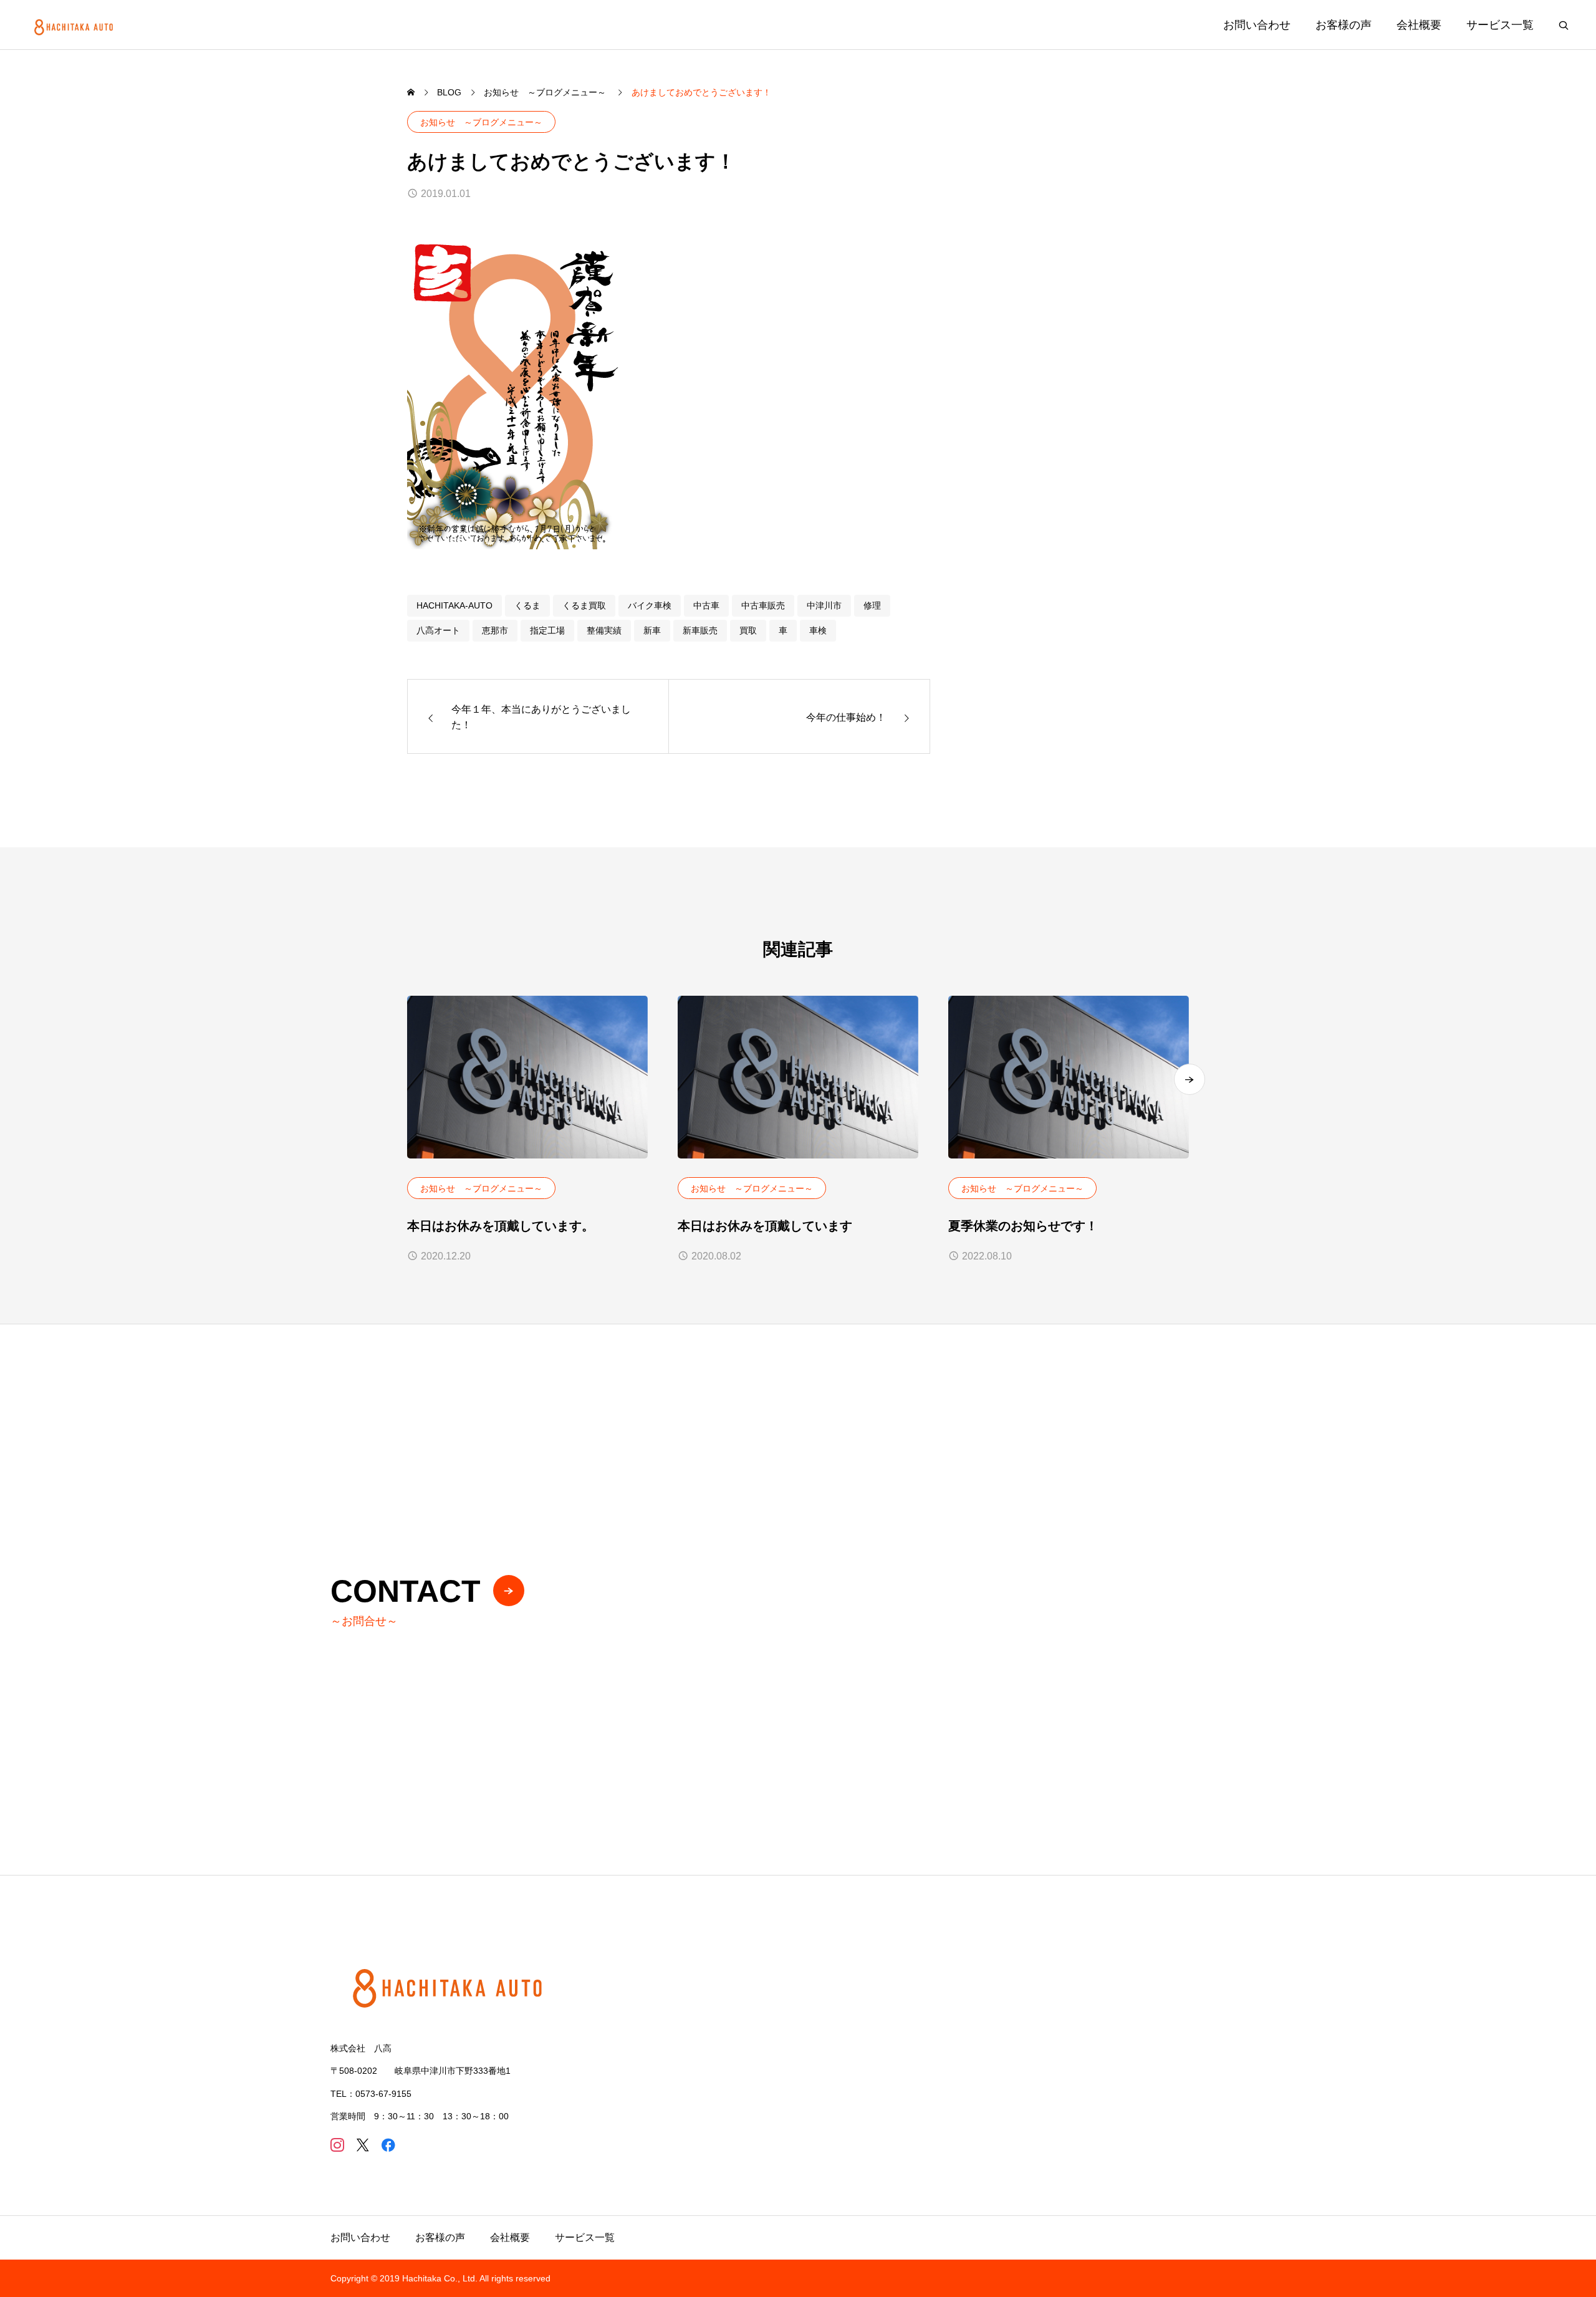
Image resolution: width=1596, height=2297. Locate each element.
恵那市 (495, 630)
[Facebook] (388, 2145)
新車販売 (700, 630)
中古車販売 (763, 605)
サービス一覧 (1500, 25)
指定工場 (547, 630)
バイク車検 (650, 605)
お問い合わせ (1257, 25)
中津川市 (824, 605)
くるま (527, 605)
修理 (872, 605)
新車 (652, 630)
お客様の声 (1344, 25)
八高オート (438, 630)
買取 (748, 630)
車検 (818, 630)
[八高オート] (75, 25)
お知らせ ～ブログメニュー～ (481, 122)
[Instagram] (337, 2145)
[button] (1190, 1079)
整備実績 (604, 630)
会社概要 (1419, 25)
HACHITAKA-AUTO (454, 605)
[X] (363, 2145)
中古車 (706, 605)
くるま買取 (584, 605)
